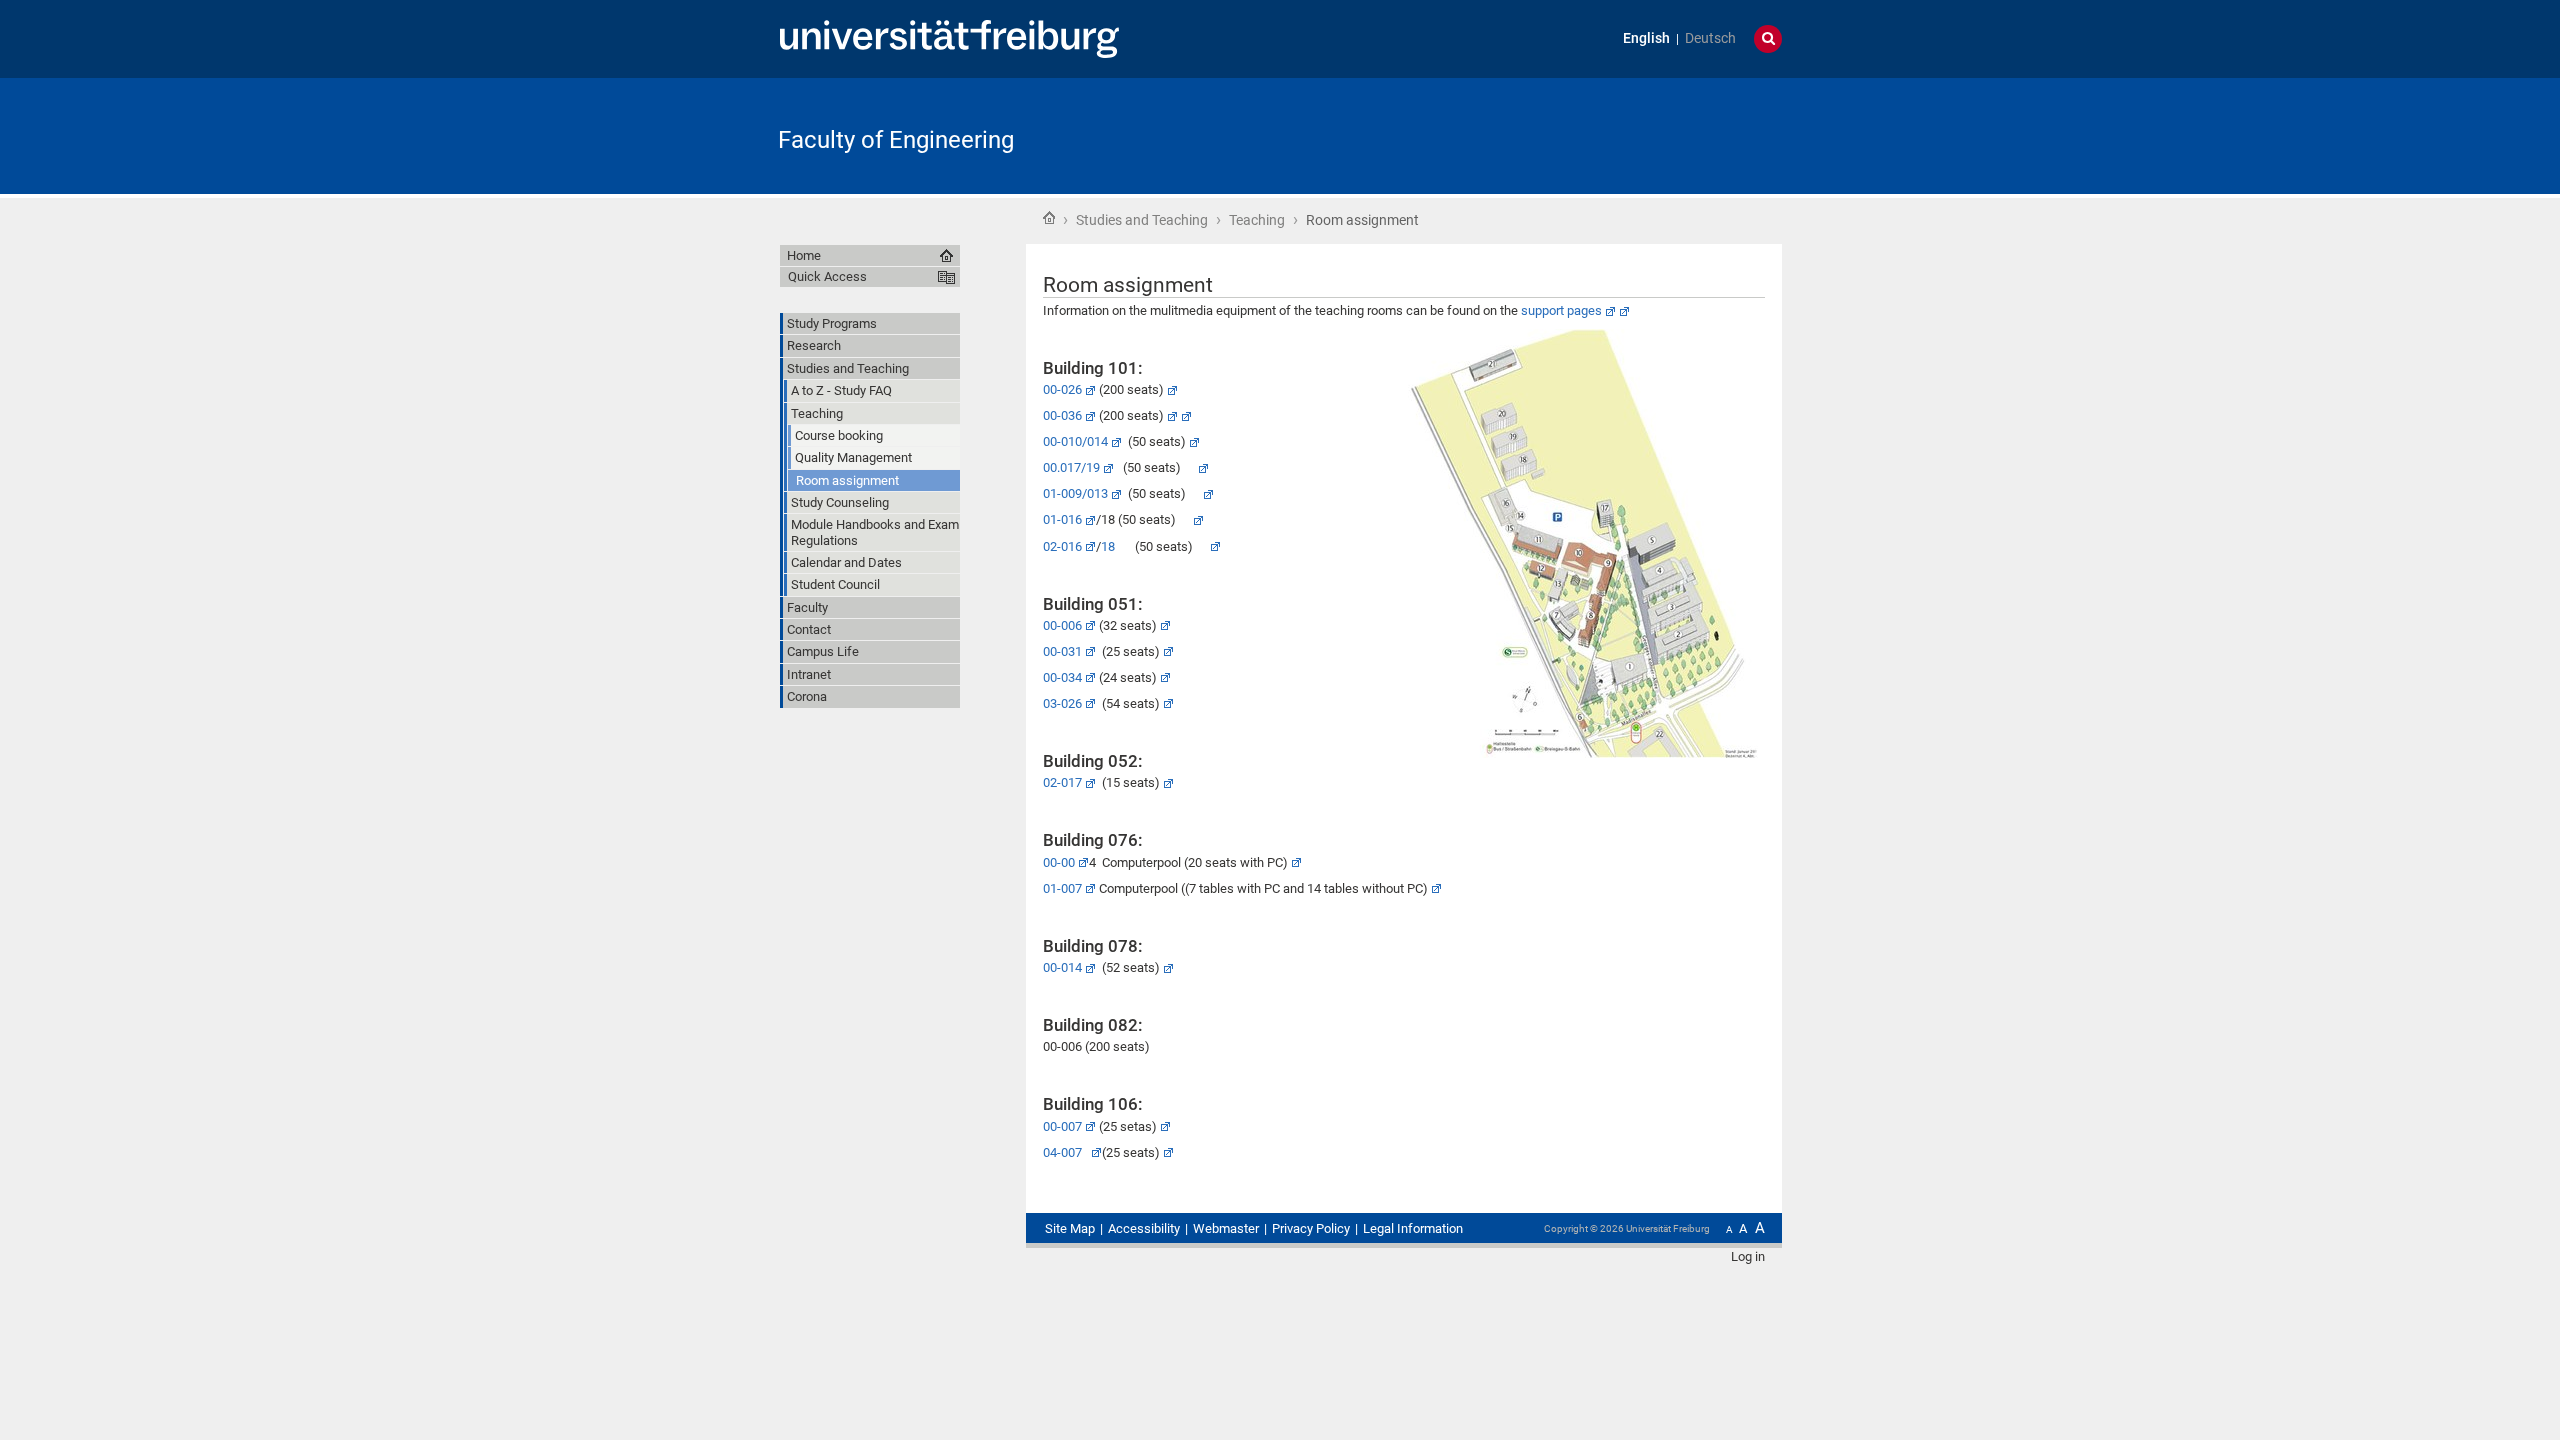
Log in (1748, 1256)
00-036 (1062, 415)
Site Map (1070, 1228)
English (1646, 38)
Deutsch (1710, 38)
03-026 (1062, 703)
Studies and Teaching (1142, 220)
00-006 (1062, 625)
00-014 (1062, 967)
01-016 (1062, 519)
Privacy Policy (1311, 1228)
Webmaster (1226, 1228)
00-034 (1062, 677)
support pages (1561, 310)
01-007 (1062, 888)
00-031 (1062, 651)
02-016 (1062, 546)
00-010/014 (1075, 441)
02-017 (1062, 782)
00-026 (1062, 389)
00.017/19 (1071, 467)
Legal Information (1413, 1228)
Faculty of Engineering (896, 140)
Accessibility (1144, 1228)
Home (1049, 218)
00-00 (1059, 862)
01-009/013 (1075, 493)
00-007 (1062, 1126)
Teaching (1257, 220)
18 (1108, 546)
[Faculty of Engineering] (1684, 134)
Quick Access (827, 276)
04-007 (1065, 1152)
